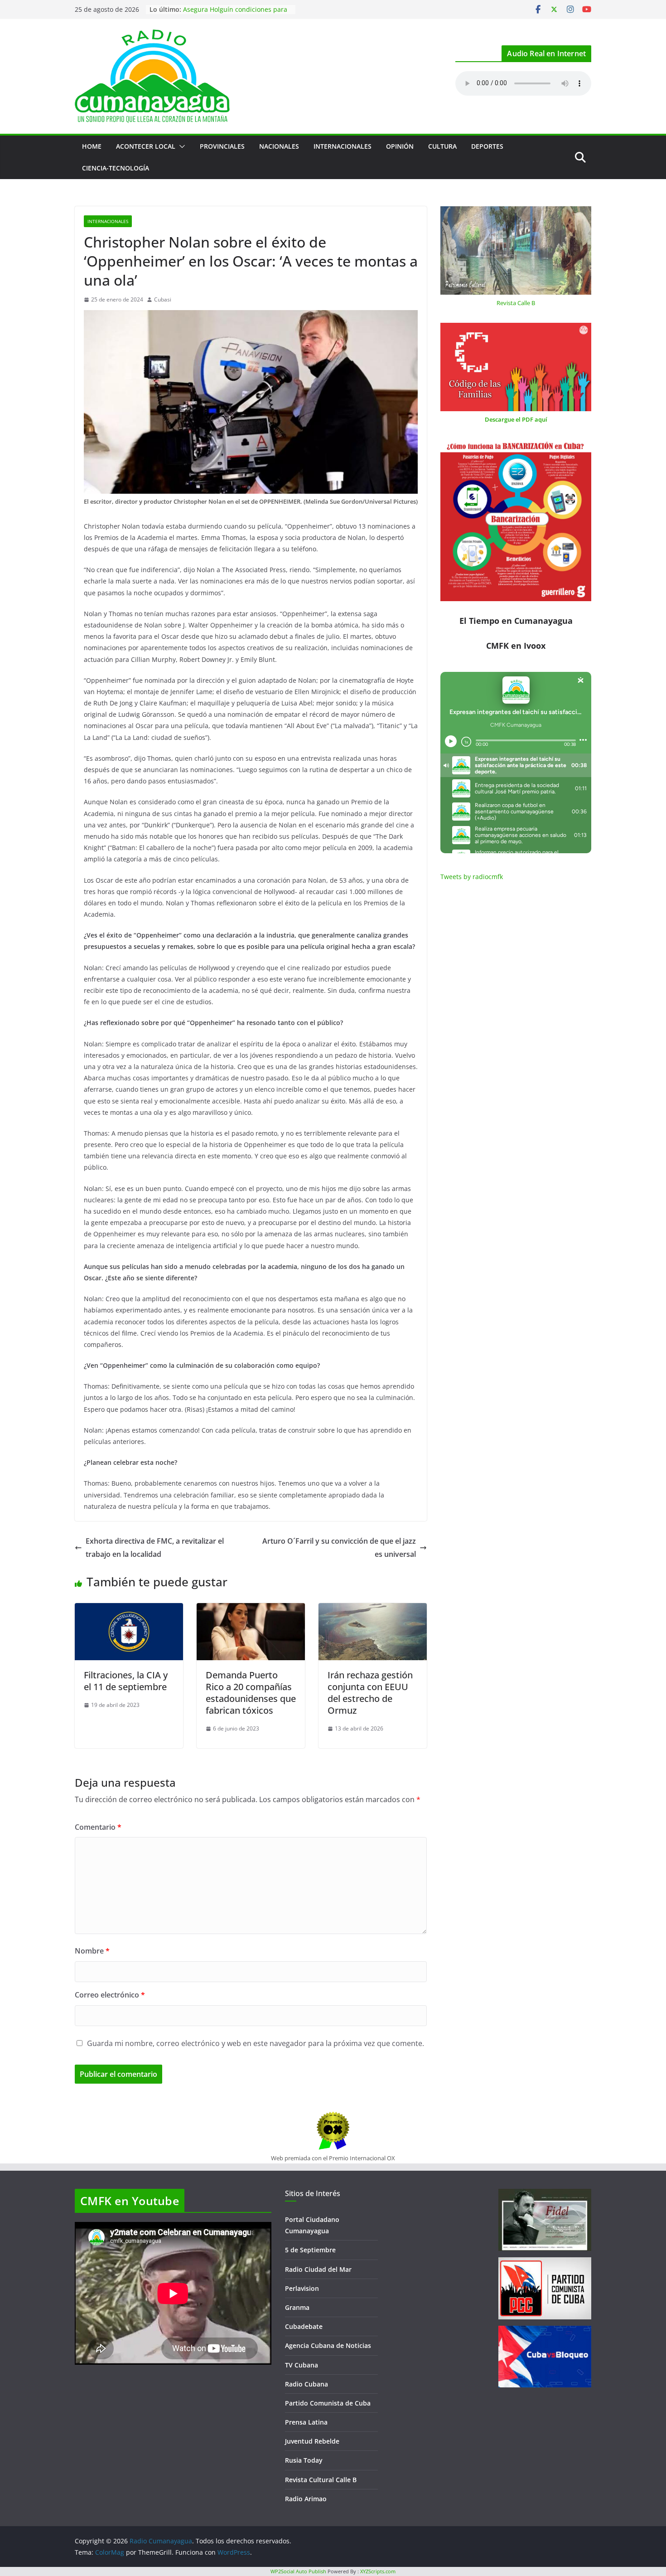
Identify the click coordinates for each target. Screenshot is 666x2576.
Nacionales (279, 146)
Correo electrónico (110, 1995)
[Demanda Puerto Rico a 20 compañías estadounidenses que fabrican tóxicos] (251, 1609)
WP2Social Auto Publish (298, 2571)
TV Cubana (302, 2365)
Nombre (92, 1951)
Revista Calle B (516, 303)
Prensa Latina (306, 2422)
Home (92, 146)
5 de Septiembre (310, 2250)
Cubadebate (304, 2326)
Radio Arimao (306, 2499)
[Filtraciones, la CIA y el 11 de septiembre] (129, 1609)
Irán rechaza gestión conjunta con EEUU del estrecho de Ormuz (370, 1693)
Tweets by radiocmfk (472, 877)
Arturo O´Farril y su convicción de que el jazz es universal (339, 1548)
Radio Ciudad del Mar (318, 2269)
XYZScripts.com (378, 2571)
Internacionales (343, 146)
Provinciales (222, 146)
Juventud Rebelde (312, 2441)
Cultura (442, 146)
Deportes (487, 146)
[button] (180, 146)
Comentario (98, 1827)
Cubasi (163, 299)
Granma (297, 2307)
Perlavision (302, 2288)
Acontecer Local (146, 146)
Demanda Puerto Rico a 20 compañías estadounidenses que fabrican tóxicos (251, 1693)
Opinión (400, 146)
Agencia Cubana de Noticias (328, 2345)
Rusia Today (304, 2460)
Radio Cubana (306, 2384)
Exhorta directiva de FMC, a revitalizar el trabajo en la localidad (155, 1548)
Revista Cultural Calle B (321, 2480)
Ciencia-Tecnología (116, 168)
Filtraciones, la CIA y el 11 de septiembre (126, 1681)
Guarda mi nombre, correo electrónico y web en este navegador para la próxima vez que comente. (256, 2043)
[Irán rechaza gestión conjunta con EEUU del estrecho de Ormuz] (373, 1609)
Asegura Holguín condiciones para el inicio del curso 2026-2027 (235, 14)
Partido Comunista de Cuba (328, 2403)
